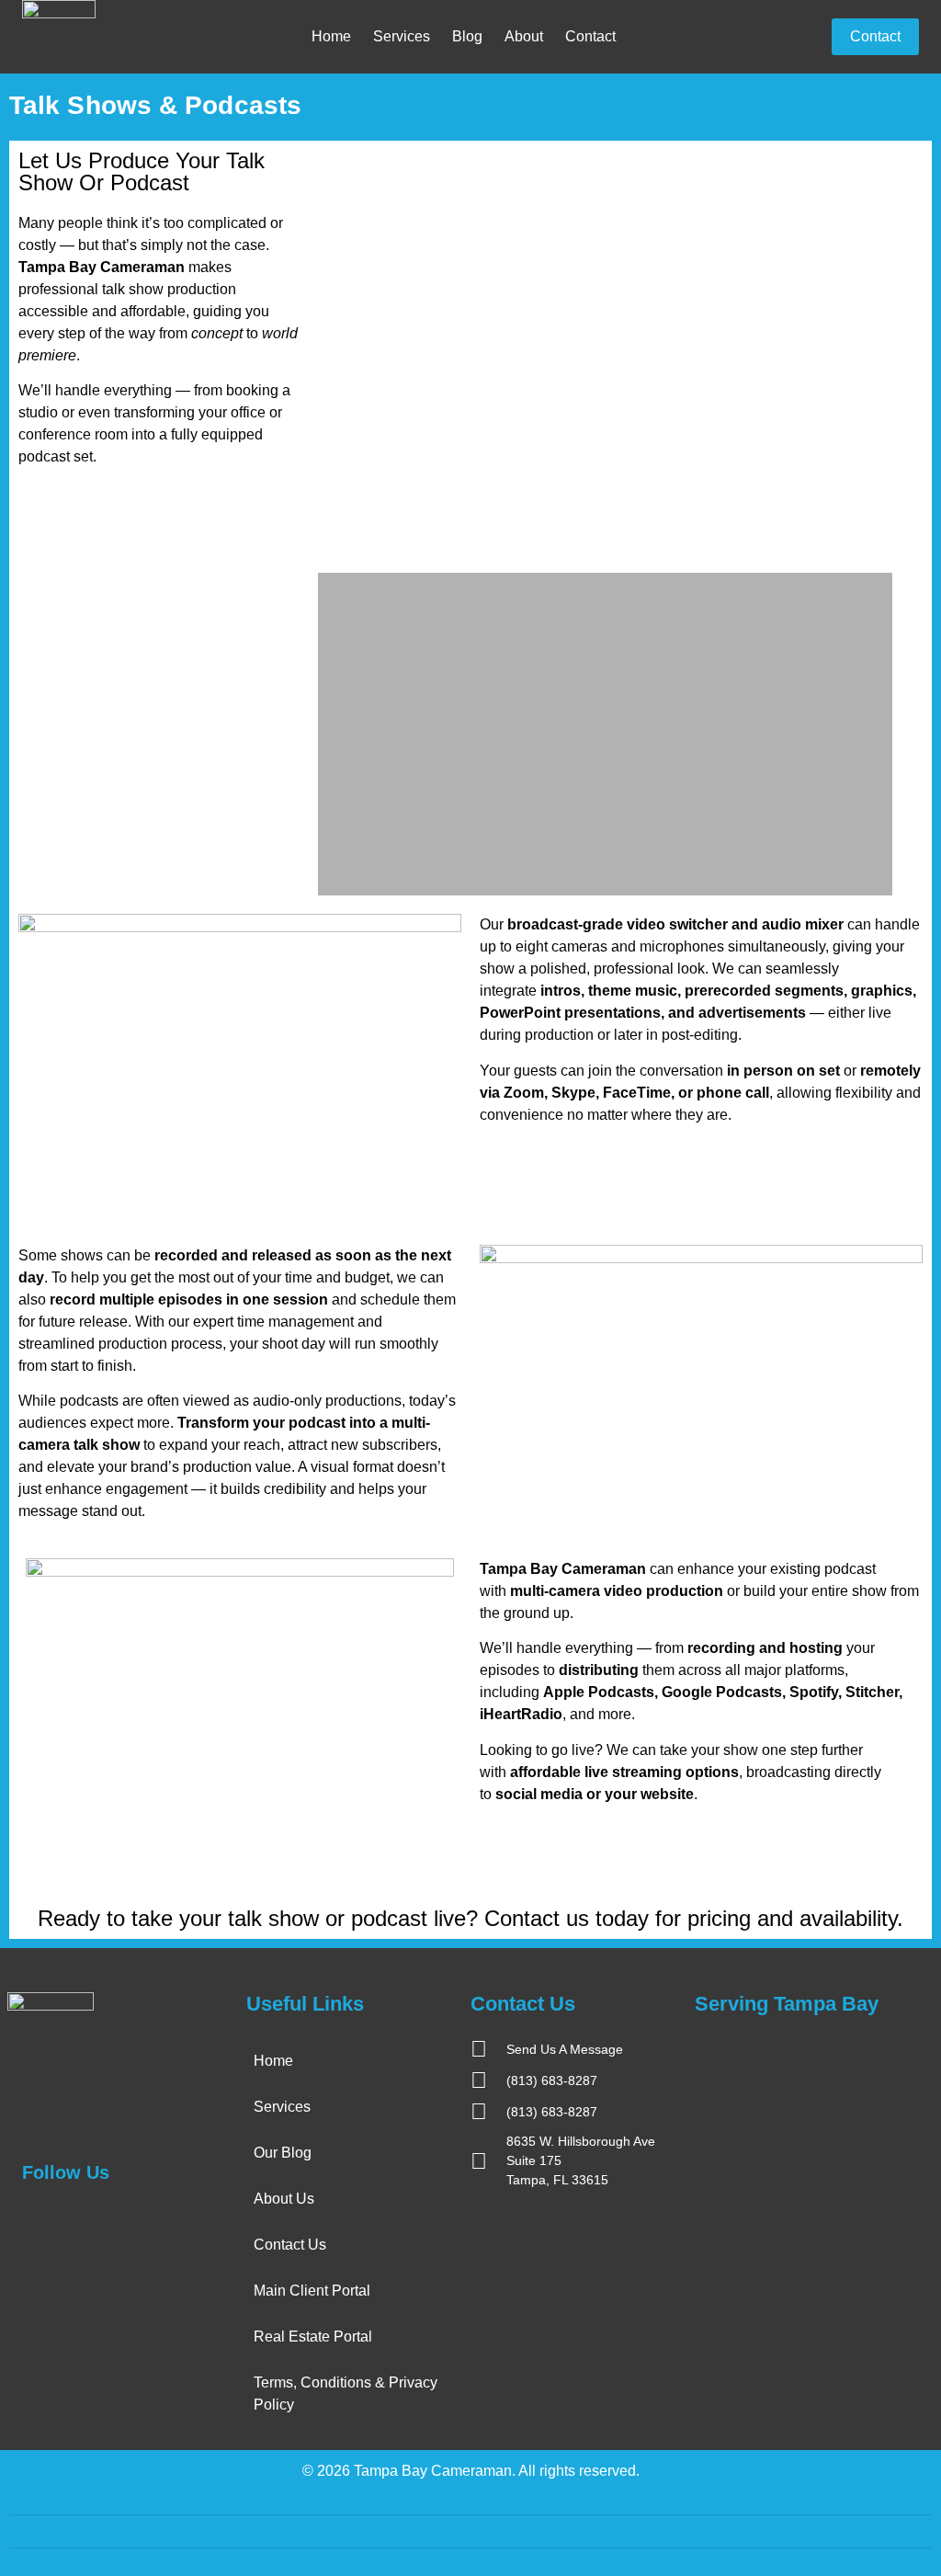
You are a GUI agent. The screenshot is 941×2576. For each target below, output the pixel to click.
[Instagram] (100, 2217)
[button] (334, 357)
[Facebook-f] (30, 2217)
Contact (590, 36)
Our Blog (283, 2153)
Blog (467, 36)
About (524, 36)
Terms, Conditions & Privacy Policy (346, 2394)
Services (402, 36)
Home (331, 36)
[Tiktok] (170, 2217)
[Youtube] (135, 2217)
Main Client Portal (312, 2291)
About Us (284, 2199)
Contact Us (290, 2245)
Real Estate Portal (313, 2337)
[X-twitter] (65, 2217)
